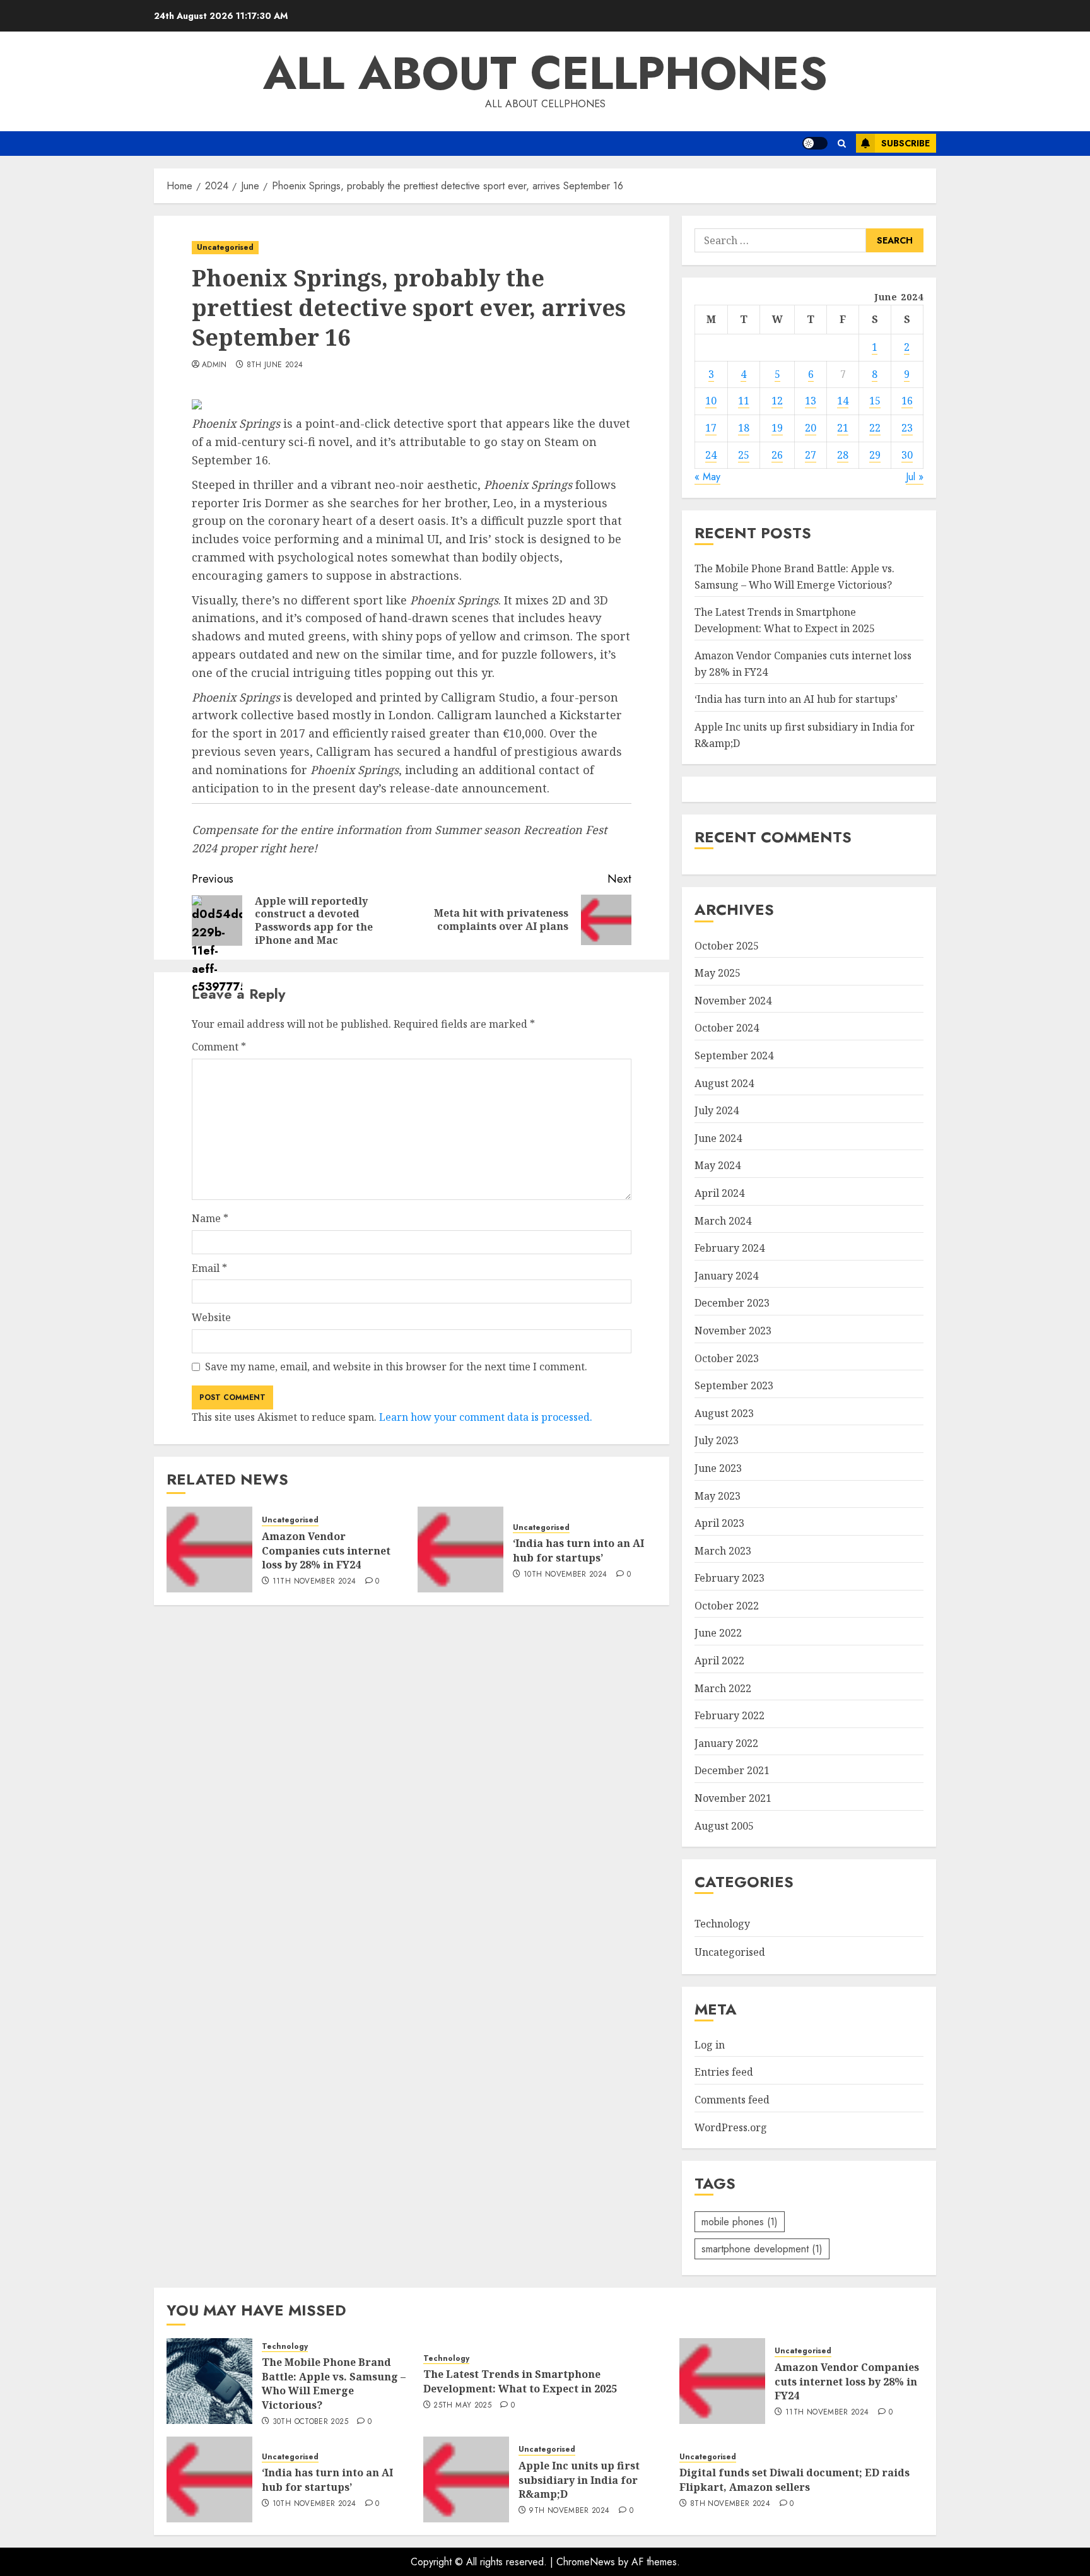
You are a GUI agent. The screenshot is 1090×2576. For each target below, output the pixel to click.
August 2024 (724, 1083)
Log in (710, 2045)
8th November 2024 (730, 2504)
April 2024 (719, 1193)
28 (843, 455)
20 (811, 428)
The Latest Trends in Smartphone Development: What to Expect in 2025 (520, 2381)
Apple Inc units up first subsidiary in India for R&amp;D (579, 2480)
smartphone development (762, 2249)
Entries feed (724, 2072)
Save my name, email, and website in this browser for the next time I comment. (396, 1367)
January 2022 (726, 1743)
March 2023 (723, 1551)
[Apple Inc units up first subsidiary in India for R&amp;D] (466, 2479)
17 (711, 428)
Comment (219, 1047)
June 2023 (718, 1468)
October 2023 (727, 1358)
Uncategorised (225, 247)
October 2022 (727, 1606)
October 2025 (727, 946)
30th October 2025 (310, 2422)
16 (907, 401)
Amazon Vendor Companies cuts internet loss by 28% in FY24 (326, 1550)
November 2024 (733, 1001)
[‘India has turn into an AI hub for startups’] (460, 1550)
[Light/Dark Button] (815, 143)
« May (707, 477)
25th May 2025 (462, 2406)
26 (777, 455)
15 (875, 401)
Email (209, 1268)
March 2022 (723, 1688)
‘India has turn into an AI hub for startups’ (578, 1550)
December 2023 (732, 1303)
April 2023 (719, 1523)
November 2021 (733, 1798)
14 (843, 401)
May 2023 (718, 1496)
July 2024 (717, 1110)
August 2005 (724, 1826)
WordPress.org (731, 2127)
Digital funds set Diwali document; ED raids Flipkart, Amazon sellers (794, 2479)
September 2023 (734, 1385)
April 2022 (719, 1661)
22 (875, 428)
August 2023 (724, 1413)
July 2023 (717, 1440)
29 (875, 455)
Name (210, 1218)
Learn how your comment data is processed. (486, 1417)
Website (211, 1317)
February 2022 (730, 1715)
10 (711, 401)
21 (843, 428)
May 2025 (718, 973)
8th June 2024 (275, 365)
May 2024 (718, 1165)
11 (744, 401)
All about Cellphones (545, 73)
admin (214, 365)
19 (777, 428)
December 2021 (732, 1770)
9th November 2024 (569, 2511)
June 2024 (718, 1138)
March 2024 (723, 1221)
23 (907, 428)
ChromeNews (586, 2562)
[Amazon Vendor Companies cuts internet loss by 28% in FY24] (209, 1550)
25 (744, 455)
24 (711, 455)
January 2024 (726, 1276)
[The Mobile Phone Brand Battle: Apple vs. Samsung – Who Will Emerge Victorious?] (209, 2381)
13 (811, 401)
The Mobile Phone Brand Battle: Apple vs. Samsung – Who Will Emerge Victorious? (334, 2383)
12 (777, 401)
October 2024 (727, 1028)
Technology (722, 1924)
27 (811, 455)
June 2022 (718, 1633)
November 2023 (733, 1331)
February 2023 (730, 1578)
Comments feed (732, 2100)
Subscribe (905, 143)
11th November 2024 (314, 1582)
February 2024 (730, 1248)
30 (907, 455)
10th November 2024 (565, 1575)
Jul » (915, 477)
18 (744, 428)
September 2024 (734, 1056)
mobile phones (740, 2222)
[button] (842, 144)
